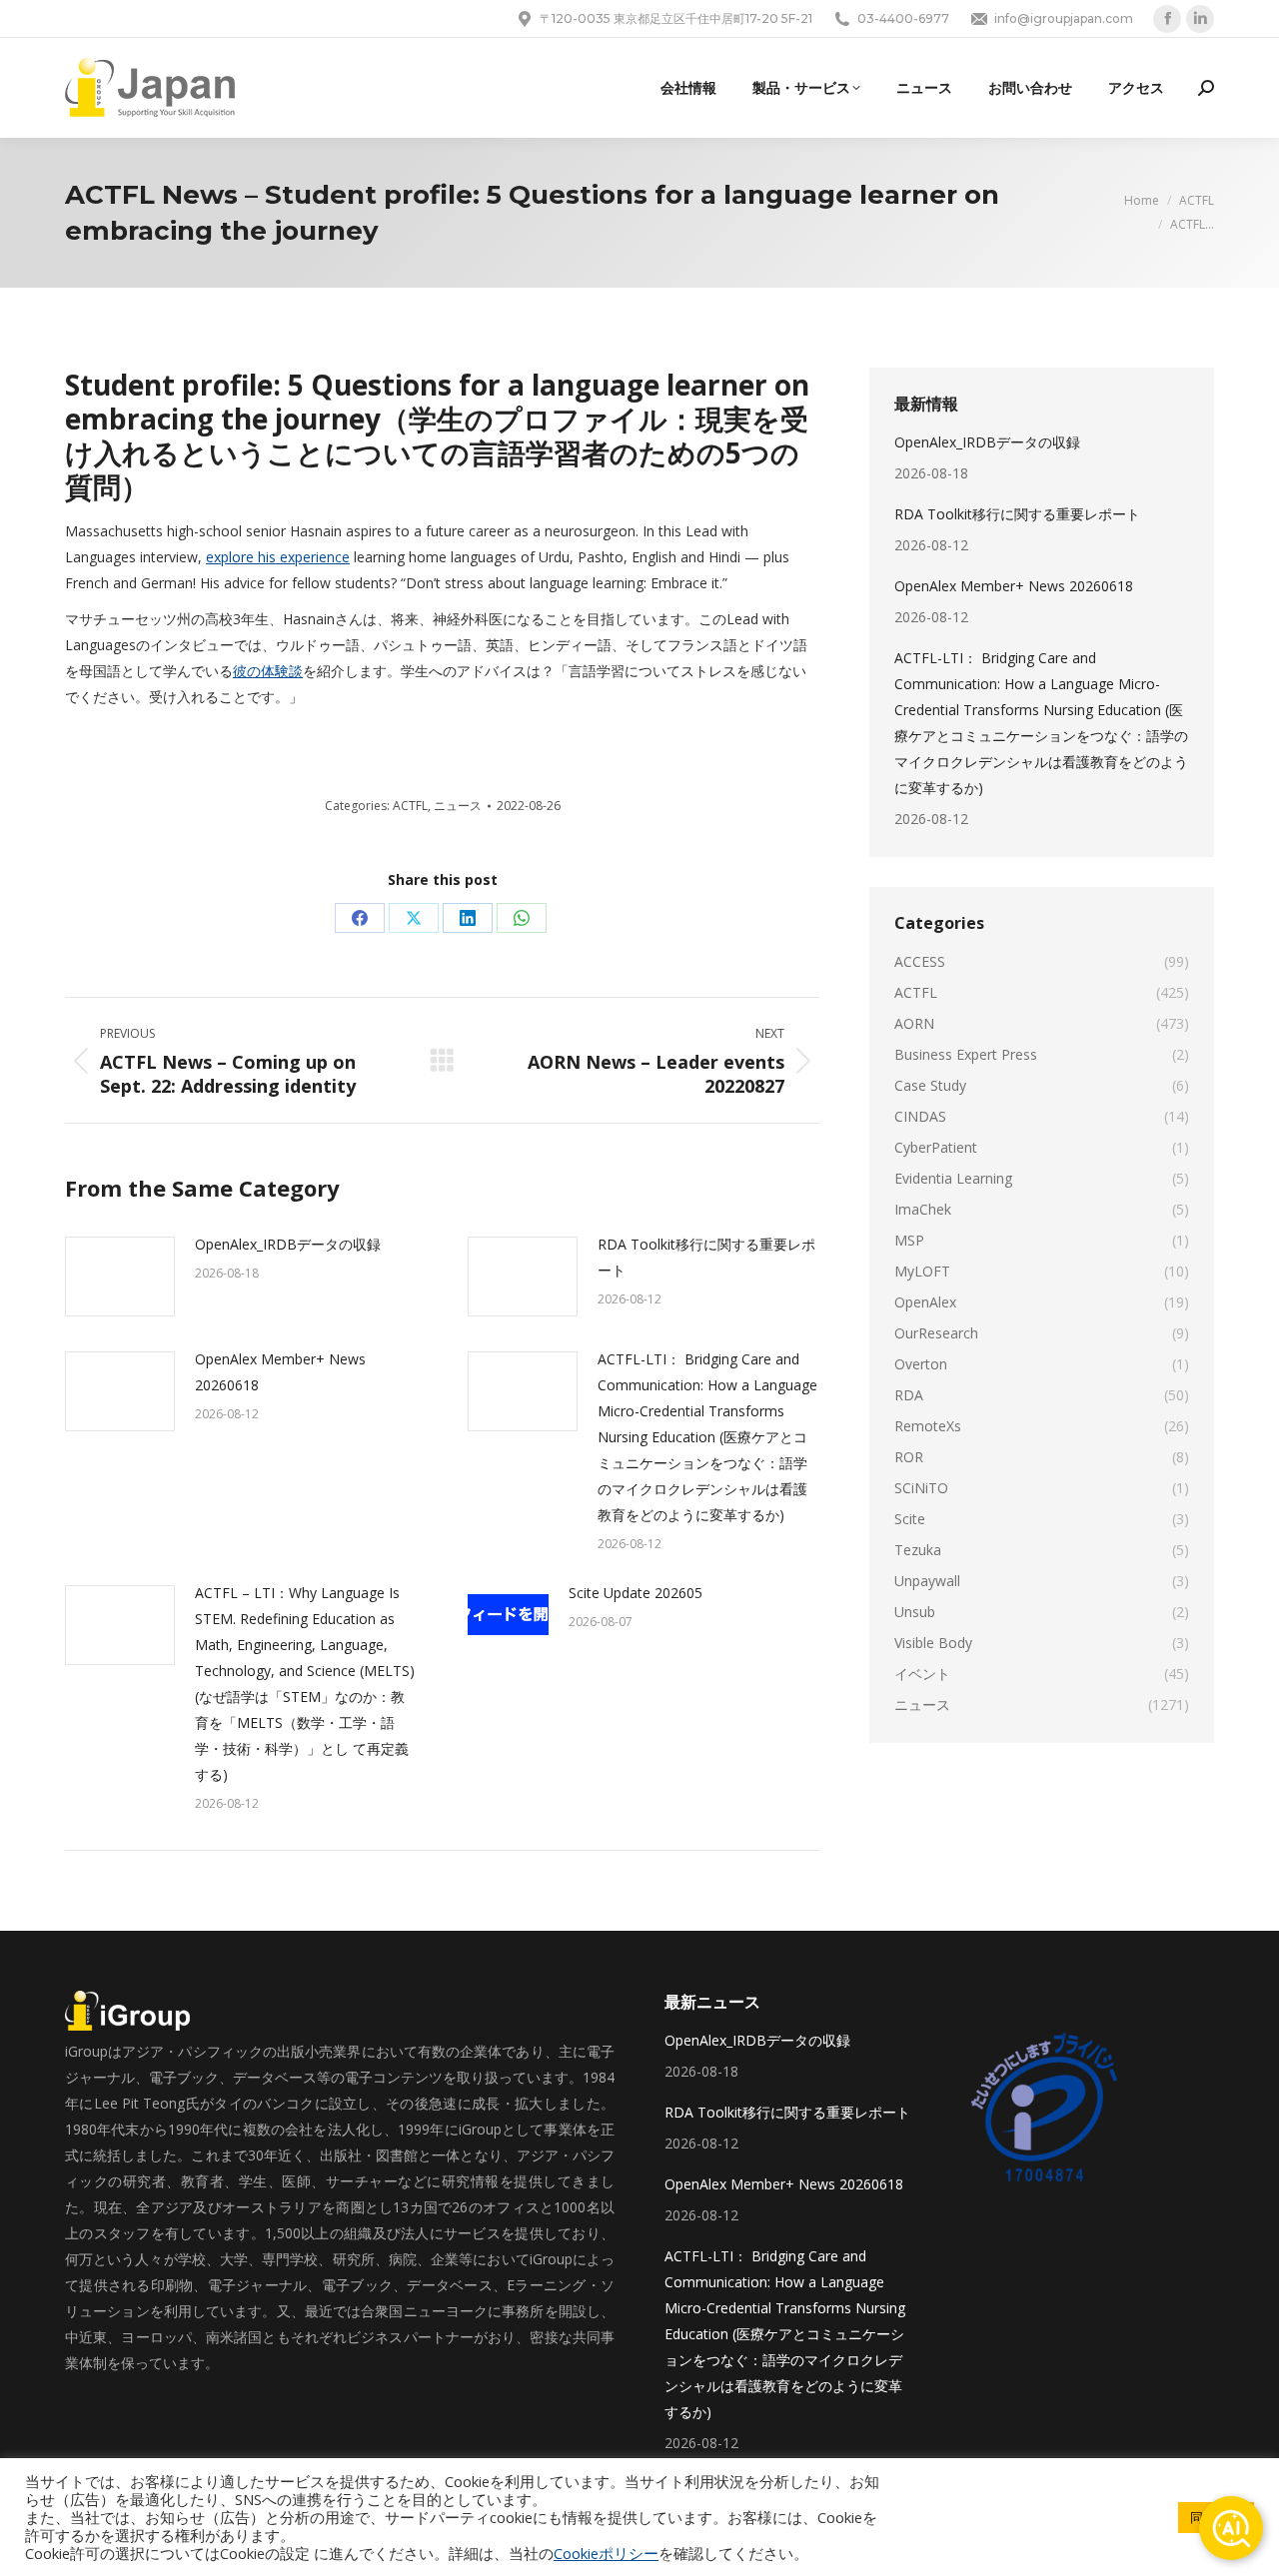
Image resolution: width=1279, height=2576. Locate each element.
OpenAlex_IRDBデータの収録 (288, 1244)
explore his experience (278, 557)
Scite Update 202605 (636, 1593)
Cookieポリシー (606, 2553)
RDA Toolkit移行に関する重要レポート (706, 1257)
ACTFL (410, 806)
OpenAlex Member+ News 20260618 (280, 1372)
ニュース (458, 806)
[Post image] (120, 1277)
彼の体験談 (268, 671)
